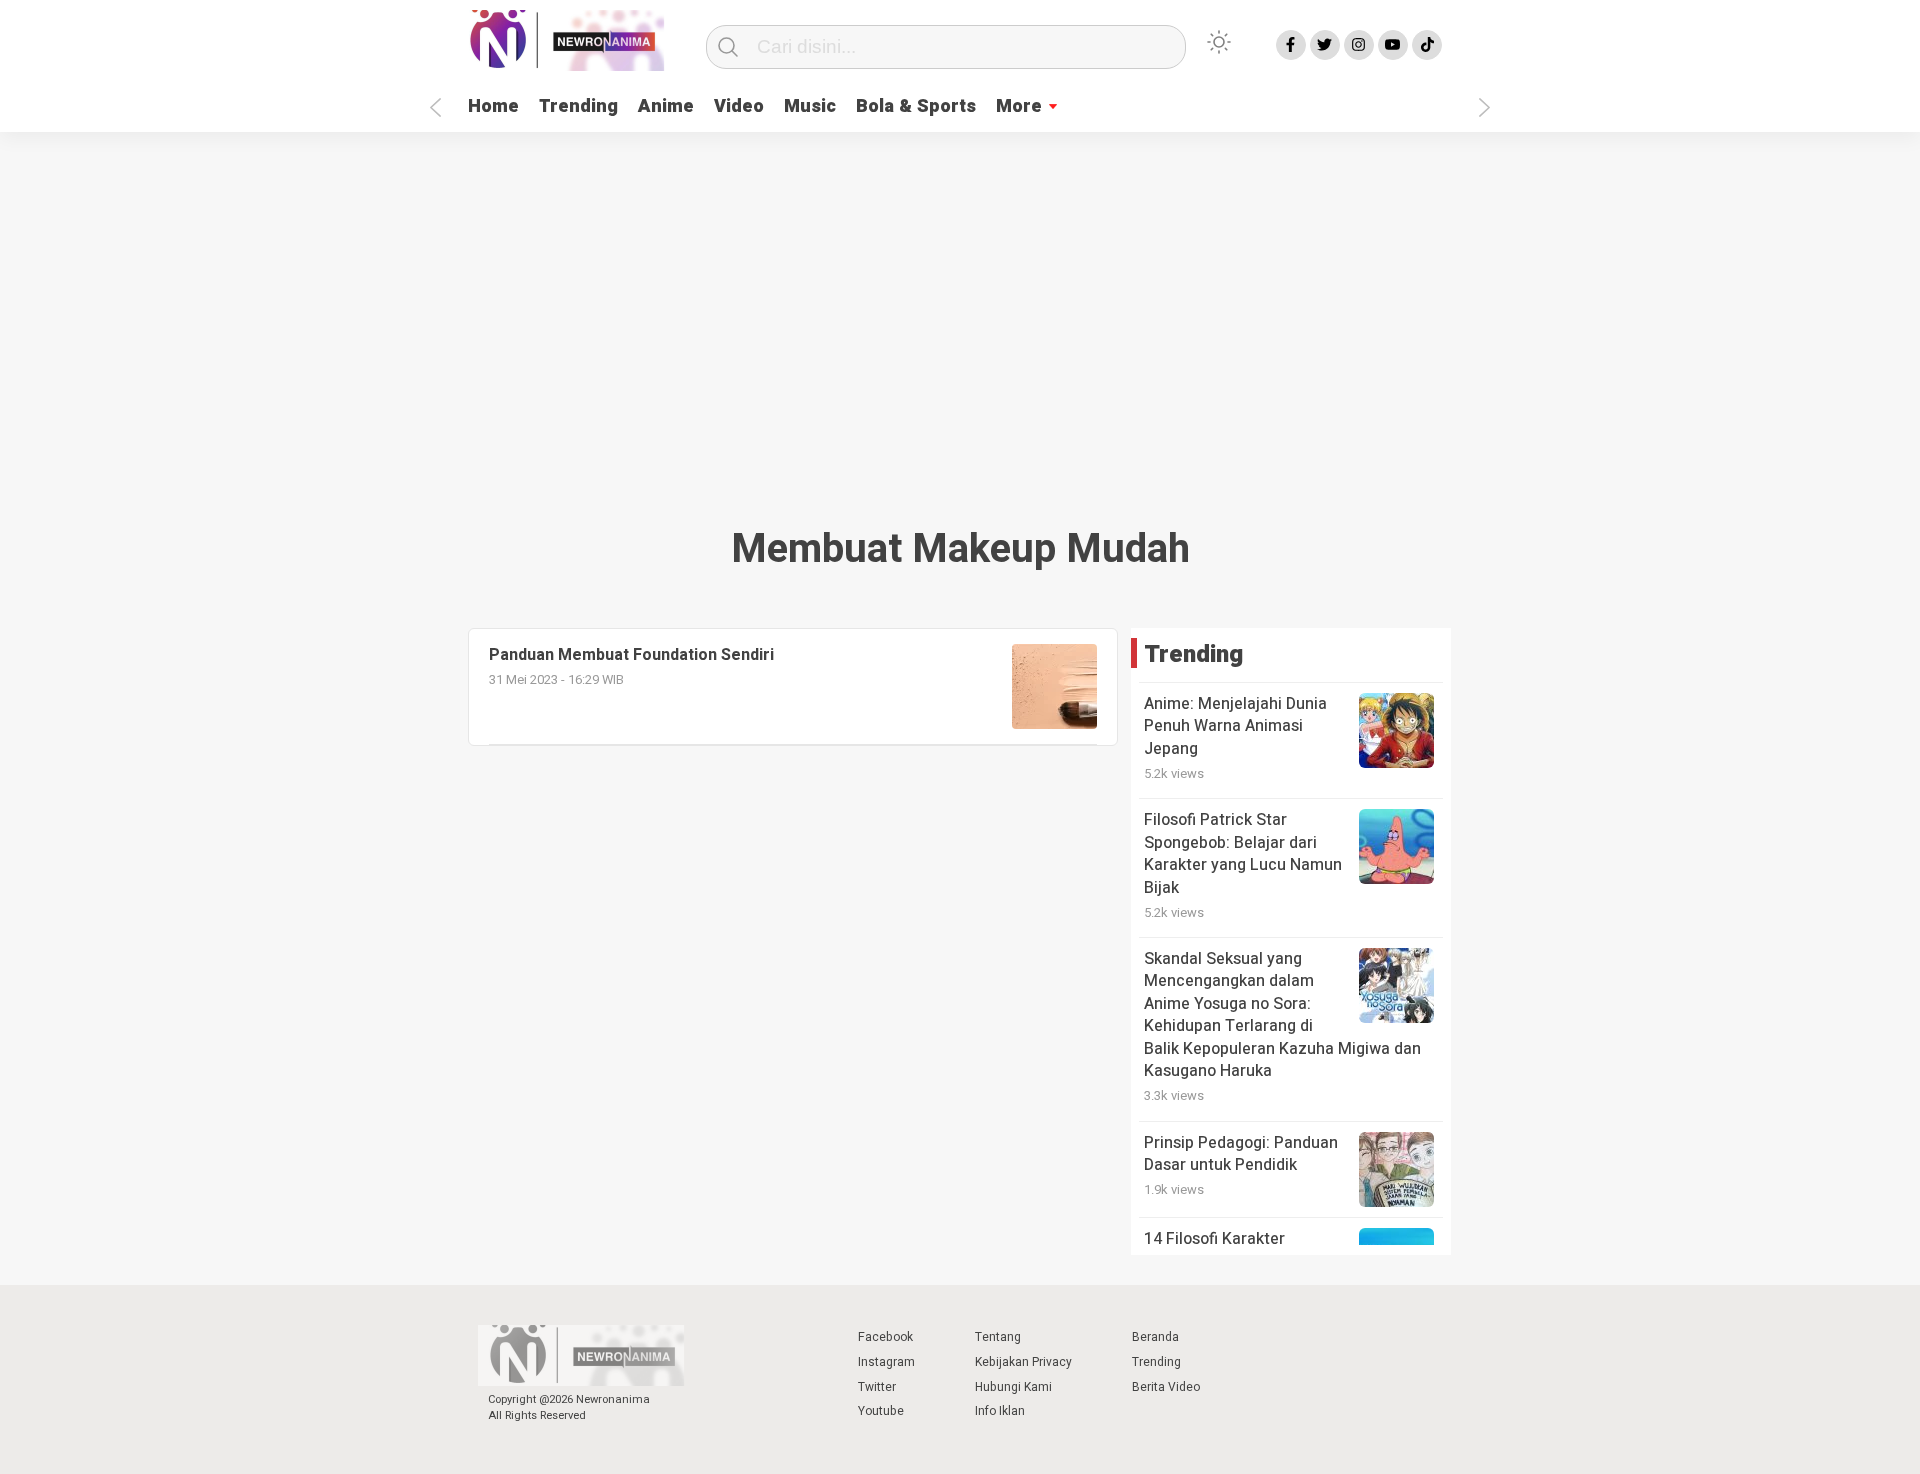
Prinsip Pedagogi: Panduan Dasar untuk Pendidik (1241, 1154)
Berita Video (1166, 1387)
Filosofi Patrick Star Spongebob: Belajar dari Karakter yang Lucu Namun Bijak (1243, 853)
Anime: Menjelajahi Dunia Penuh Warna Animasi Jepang (1235, 726)
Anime (666, 106)
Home (493, 106)
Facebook (885, 1337)
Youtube (881, 1411)
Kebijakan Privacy (1023, 1362)
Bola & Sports (916, 106)
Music (810, 106)
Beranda (1155, 1337)
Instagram (886, 1362)
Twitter (877, 1387)
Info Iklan (1000, 1411)
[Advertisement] (960, 322)
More (1019, 106)
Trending (578, 106)
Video (739, 106)
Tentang (998, 1337)
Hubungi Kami (1013, 1387)
